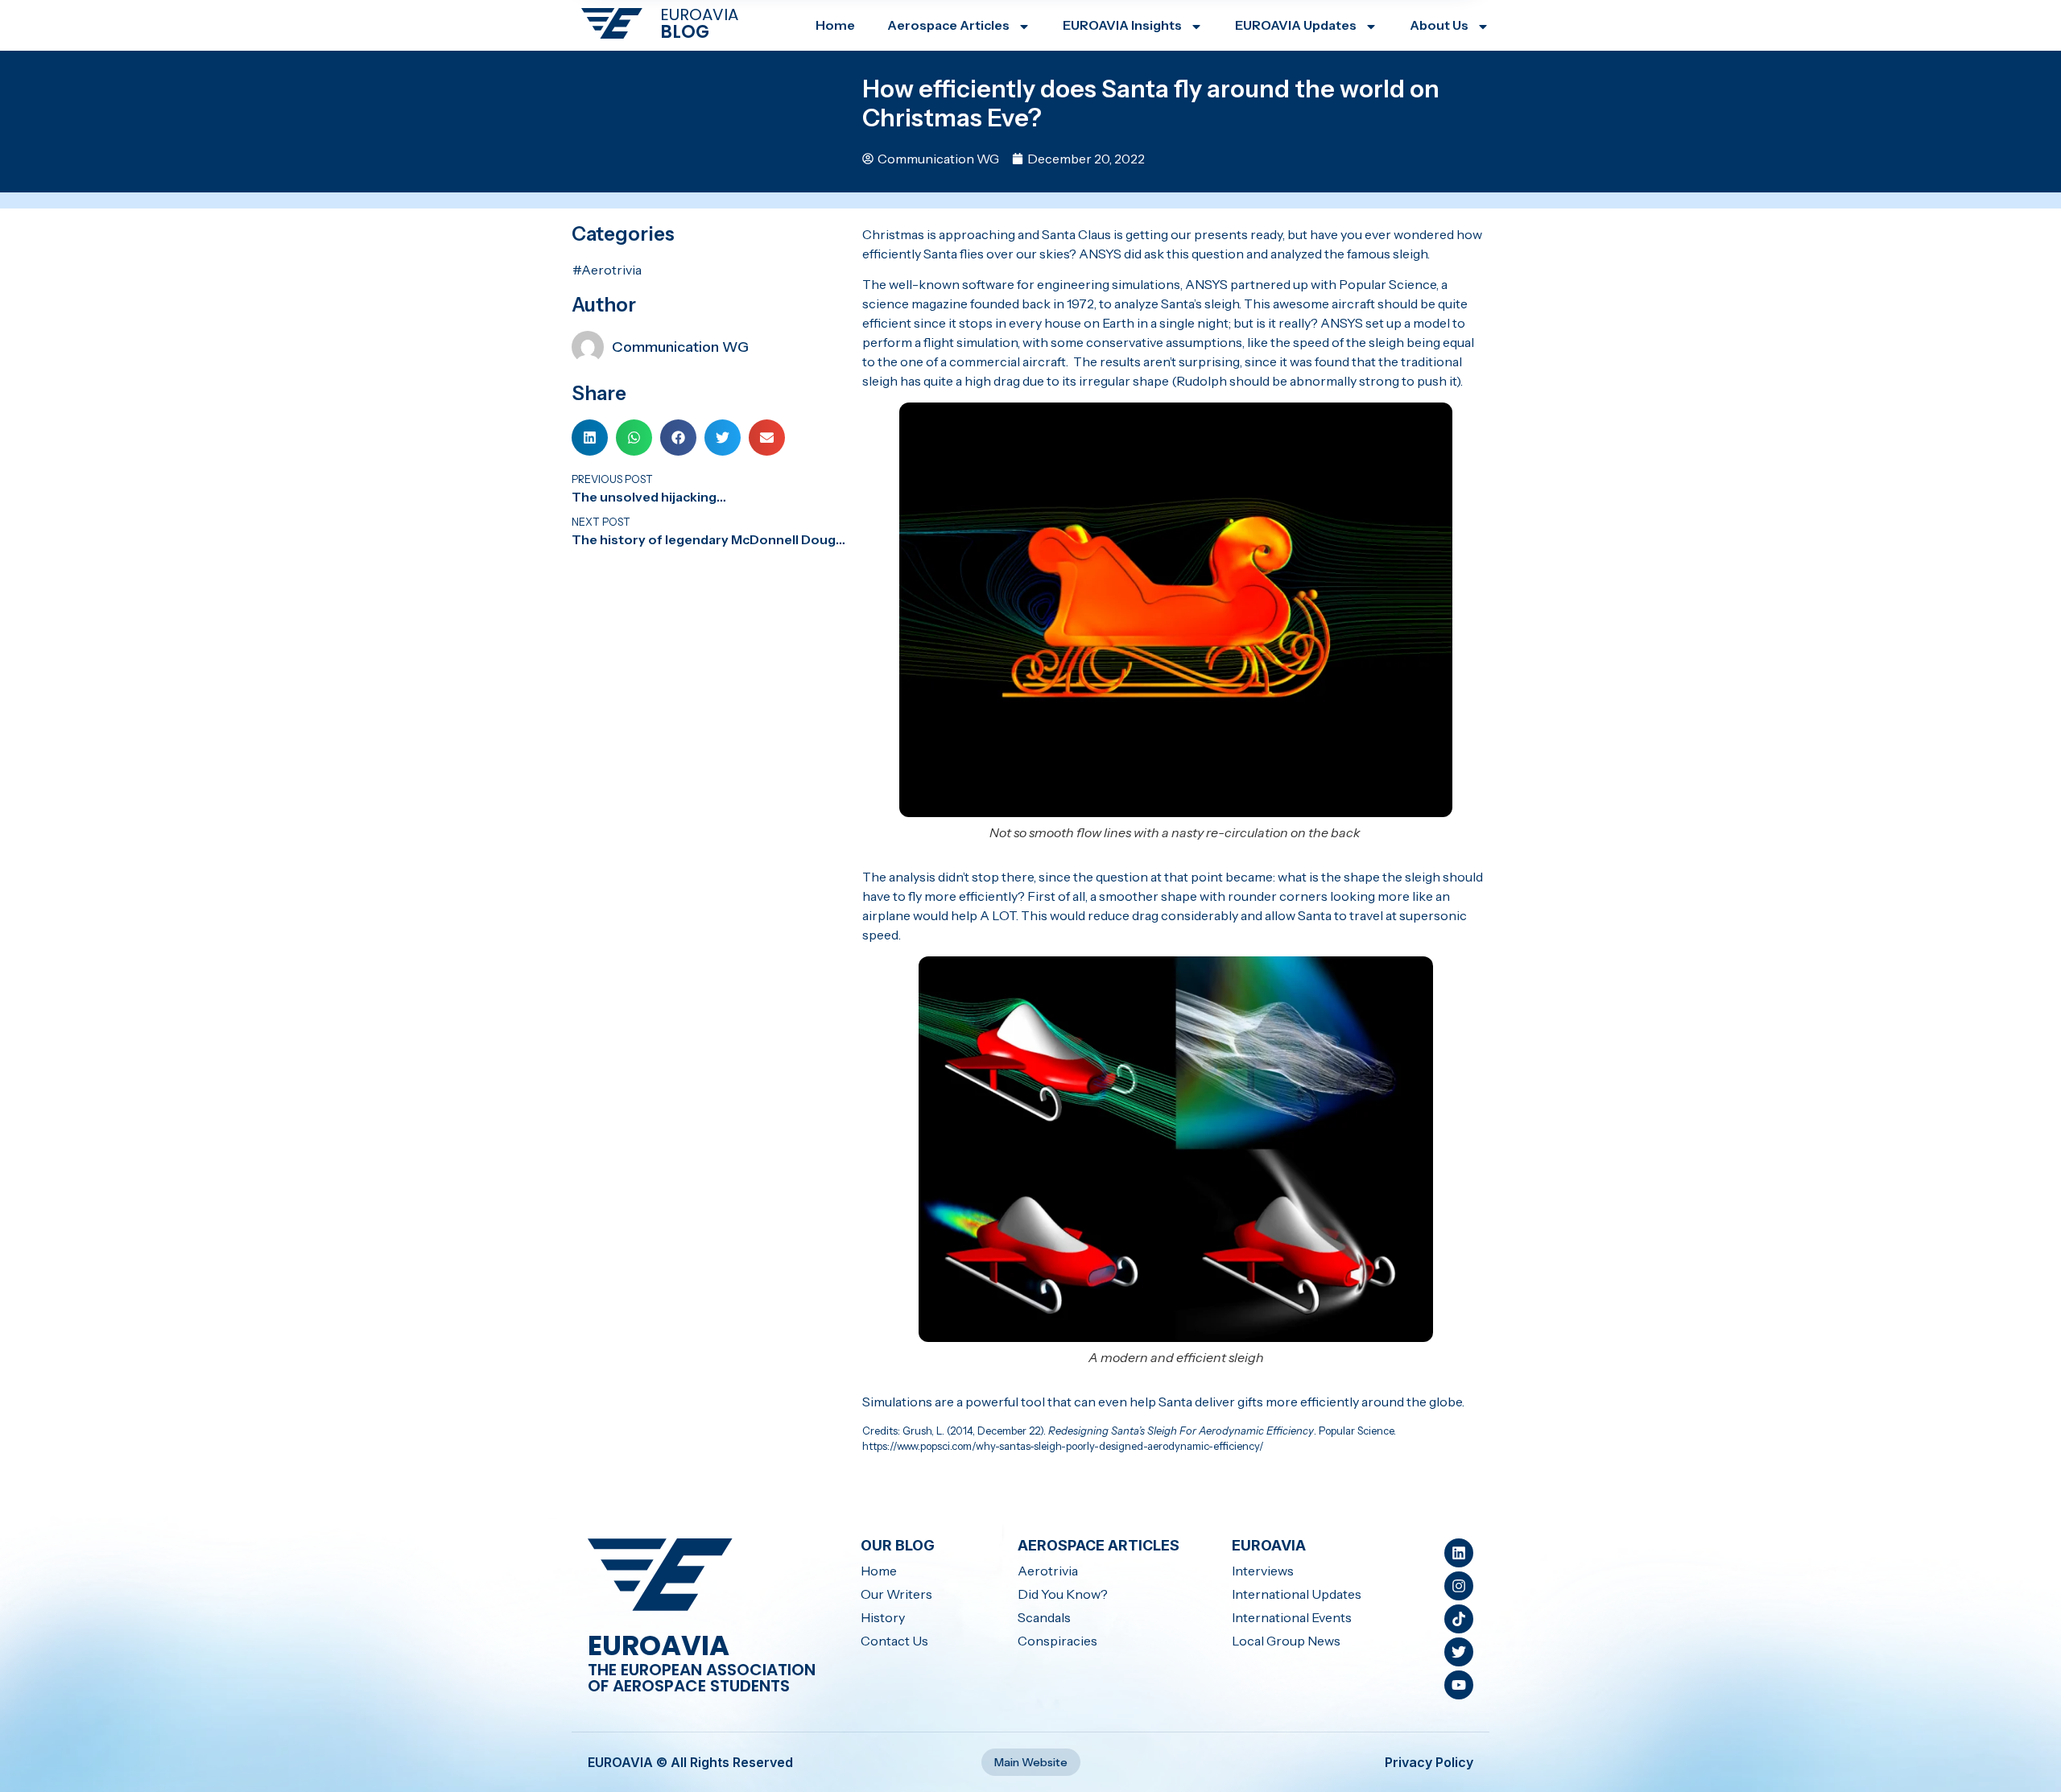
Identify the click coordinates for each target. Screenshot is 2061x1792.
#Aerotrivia (607, 270)
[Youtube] (1459, 1685)
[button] (590, 438)
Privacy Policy (1429, 1762)
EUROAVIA (699, 14)
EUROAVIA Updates (1296, 25)
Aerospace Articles (948, 25)
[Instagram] (1459, 1586)
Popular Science (1388, 284)
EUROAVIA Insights (1122, 25)
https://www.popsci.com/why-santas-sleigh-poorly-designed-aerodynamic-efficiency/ (1063, 1446)
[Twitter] (1459, 1652)
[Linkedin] (1459, 1553)
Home (835, 25)
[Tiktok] (1459, 1619)
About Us (1439, 25)
